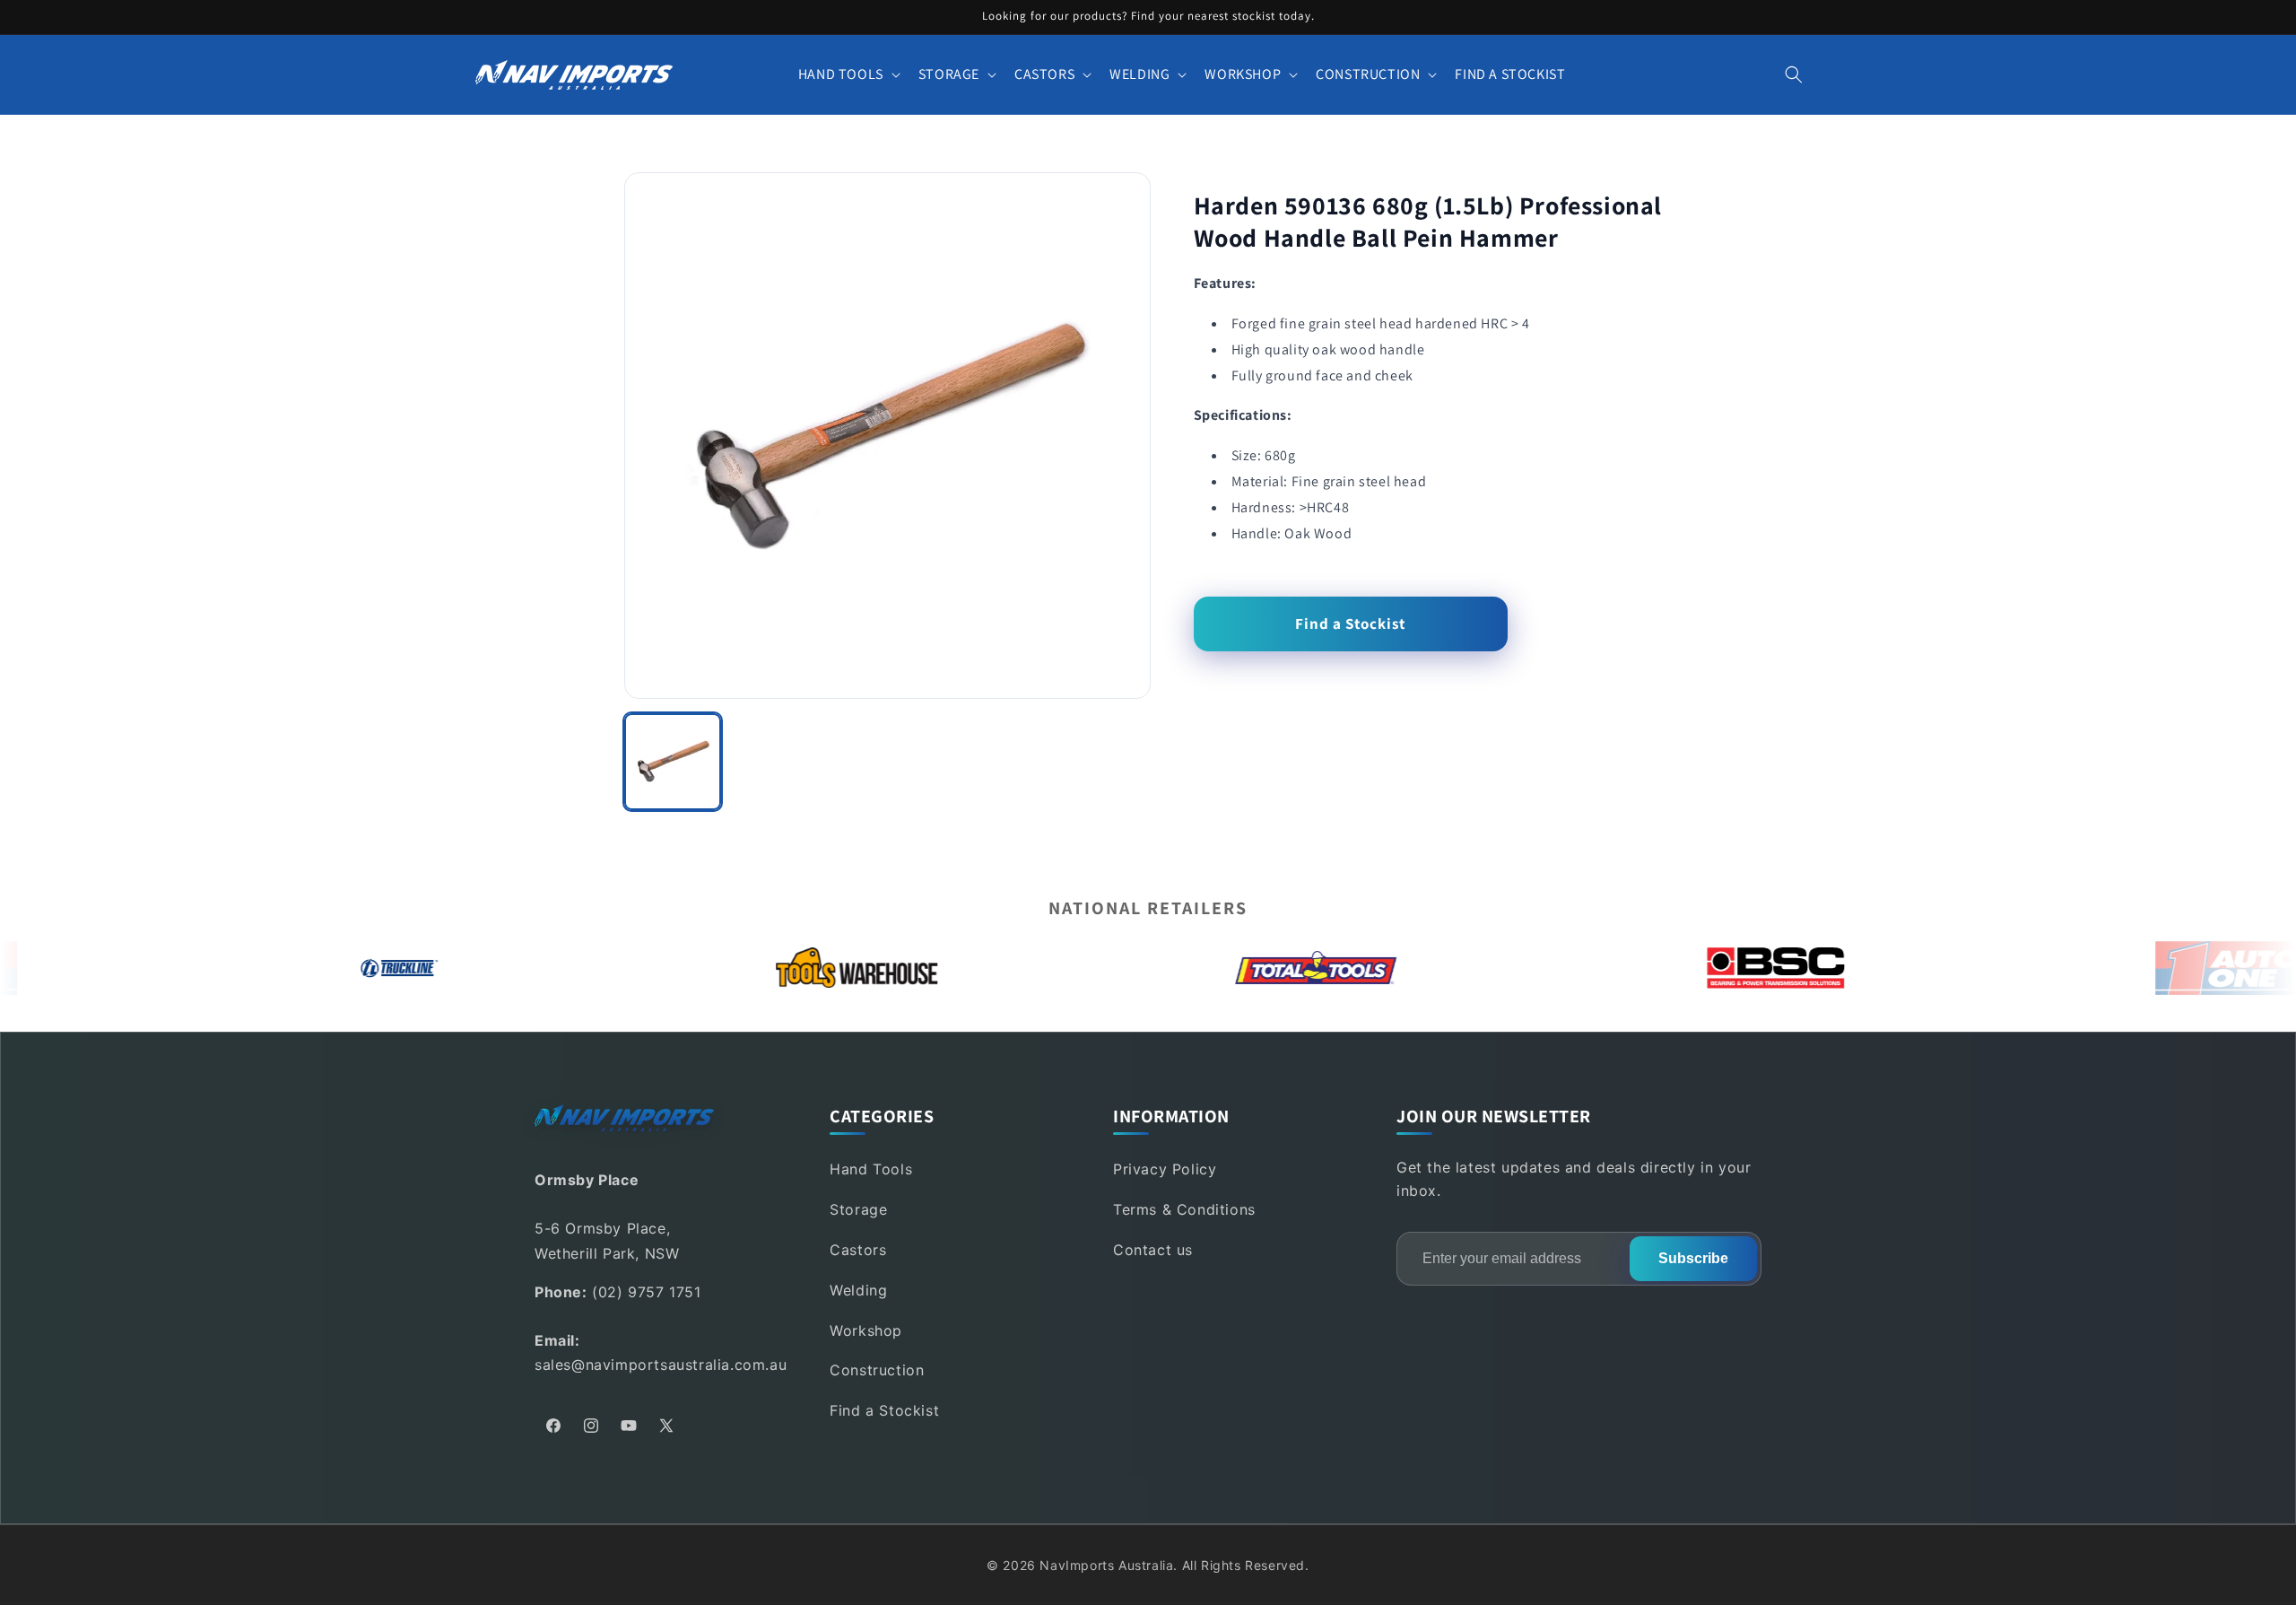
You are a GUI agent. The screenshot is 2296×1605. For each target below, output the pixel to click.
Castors (858, 1250)
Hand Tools (871, 1169)
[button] (848, 75)
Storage (858, 1209)
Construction (877, 1370)
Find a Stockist (1350, 624)
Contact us (1153, 1250)
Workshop (866, 1330)
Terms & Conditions (1184, 1209)
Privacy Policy (1165, 1169)
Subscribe (1693, 1258)
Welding (858, 1290)
